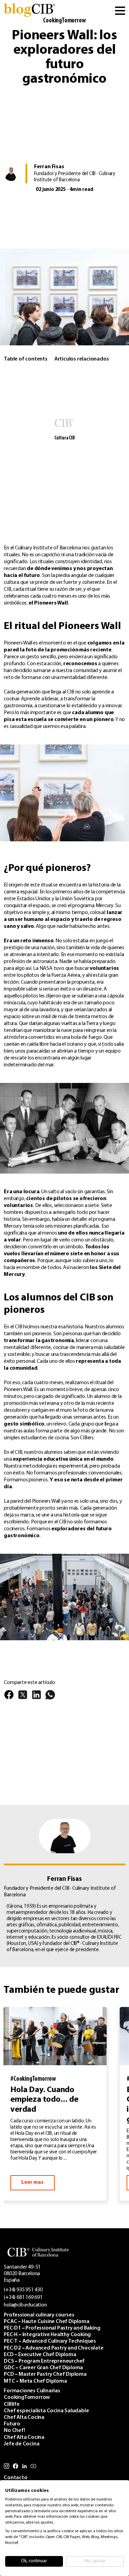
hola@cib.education (25, 2305)
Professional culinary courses (39, 2315)
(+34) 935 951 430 (23, 2290)
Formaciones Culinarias (32, 2391)
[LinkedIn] (36, 1698)
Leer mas (32, 2182)
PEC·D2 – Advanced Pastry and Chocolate (53, 2348)
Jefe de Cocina (21, 2444)
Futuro (12, 2424)
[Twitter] (23, 1698)
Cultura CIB (64, 438)
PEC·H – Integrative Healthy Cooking (47, 2335)
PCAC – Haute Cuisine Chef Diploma (46, 2322)
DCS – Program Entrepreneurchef (44, 2361)
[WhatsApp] (50, 1698)
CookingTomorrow (64, 21)
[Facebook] (9, 1698)
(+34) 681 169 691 (23, 2298)
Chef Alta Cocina (24, 2417)
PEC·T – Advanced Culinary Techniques (50, 2341)
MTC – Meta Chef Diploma (35, 2381)
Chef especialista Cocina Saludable (46, 2411)
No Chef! (14, 2431)
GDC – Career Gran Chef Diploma (43, 2368)
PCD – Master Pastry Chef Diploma (45, 2374)
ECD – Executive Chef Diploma (40, 2355)
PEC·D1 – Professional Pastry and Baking (52, 2328)
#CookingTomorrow (33, 2079)
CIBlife (12, 2404)
